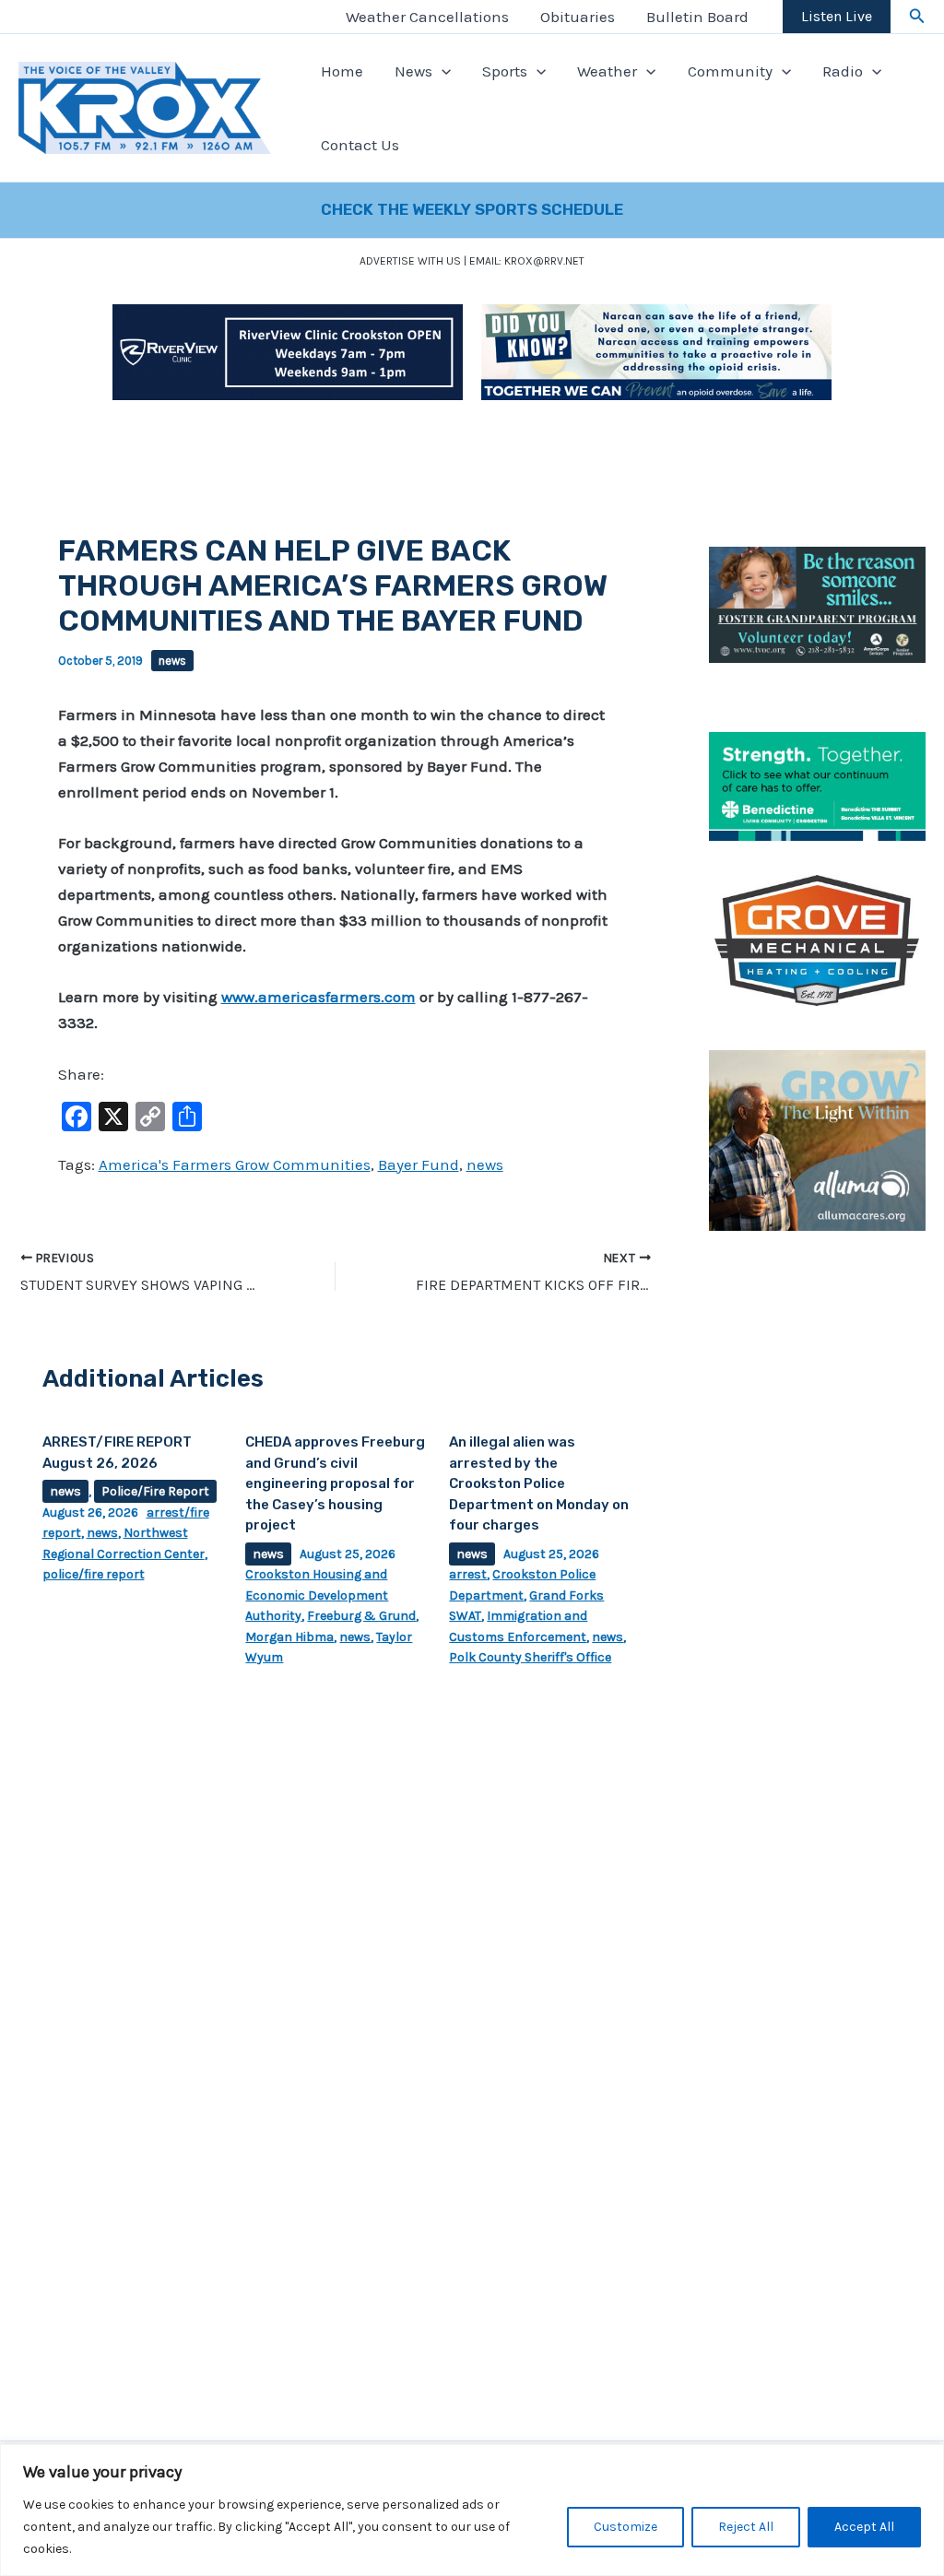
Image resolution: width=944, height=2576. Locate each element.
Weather (607, 71)
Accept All (864, 2527)
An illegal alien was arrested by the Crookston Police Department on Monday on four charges (539, 1483)
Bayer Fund (419, 1164)
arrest (468, 1574)
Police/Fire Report (155, 1491)
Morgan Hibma (289, 1637)
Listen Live (837, 16)
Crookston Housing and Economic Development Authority (317, 1595)
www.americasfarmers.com (319, 997)
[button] (917, 17)
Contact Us (360, 145)
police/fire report (94, 1574)
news (172, 661)
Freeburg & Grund (361, 1616)
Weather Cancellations (427, 17)
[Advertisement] (817, 1552)
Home (342, 71)
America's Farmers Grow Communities (235, 1164)
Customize (625, 2527)
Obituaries (578, 17)
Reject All (746, 2527)
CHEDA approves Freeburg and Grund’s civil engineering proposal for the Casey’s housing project (335, 1483)
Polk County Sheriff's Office (530, 1657)
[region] (472, 2510)
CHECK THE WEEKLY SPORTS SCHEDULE (472, 209)
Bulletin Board (697, 17)
